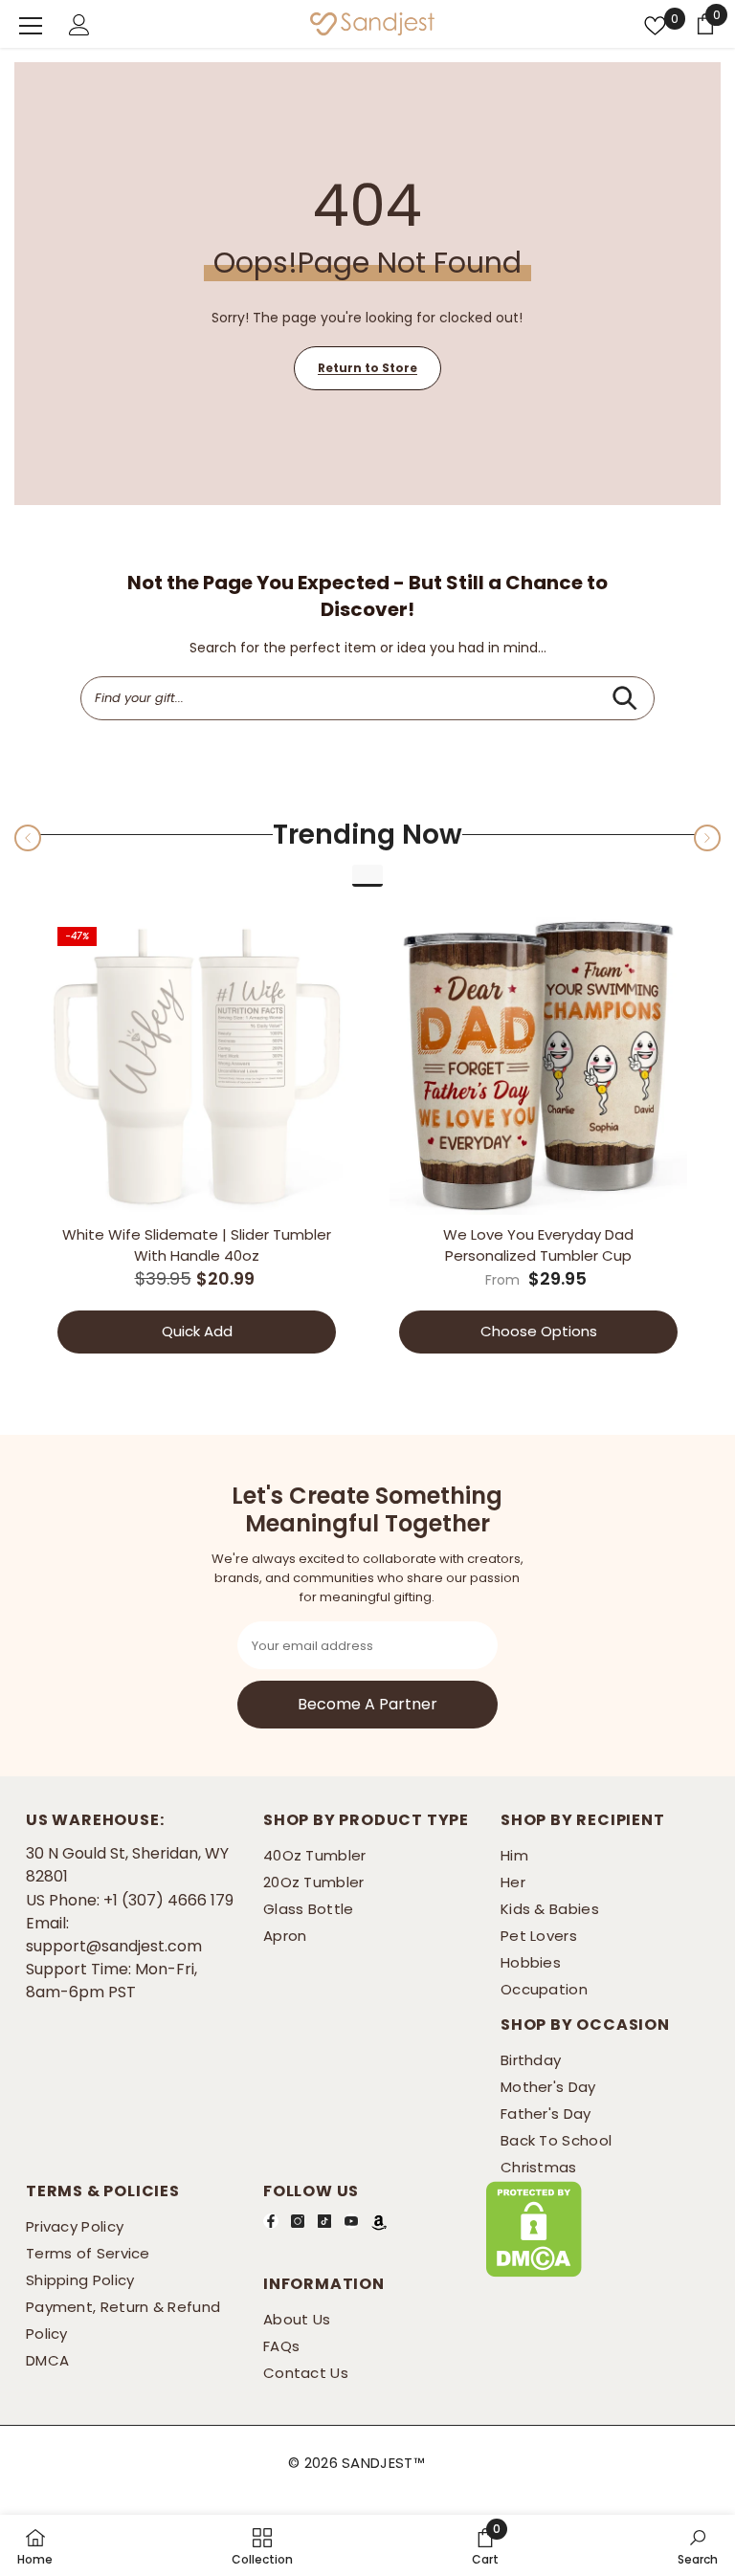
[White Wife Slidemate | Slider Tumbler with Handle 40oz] (197, 1066)
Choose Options (539, 1331)
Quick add (197, 1331)
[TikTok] (324, 2220)
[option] (197, 1139)
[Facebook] (271, 2220)
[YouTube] (351, 2220)
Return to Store (367, 368)
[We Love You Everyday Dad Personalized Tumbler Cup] (538, 1066)
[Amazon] (379, 2221)
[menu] (31, 26)
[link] (485, 2545)
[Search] (624, 698)
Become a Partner (367, 1703)
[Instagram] (298, 2220)
